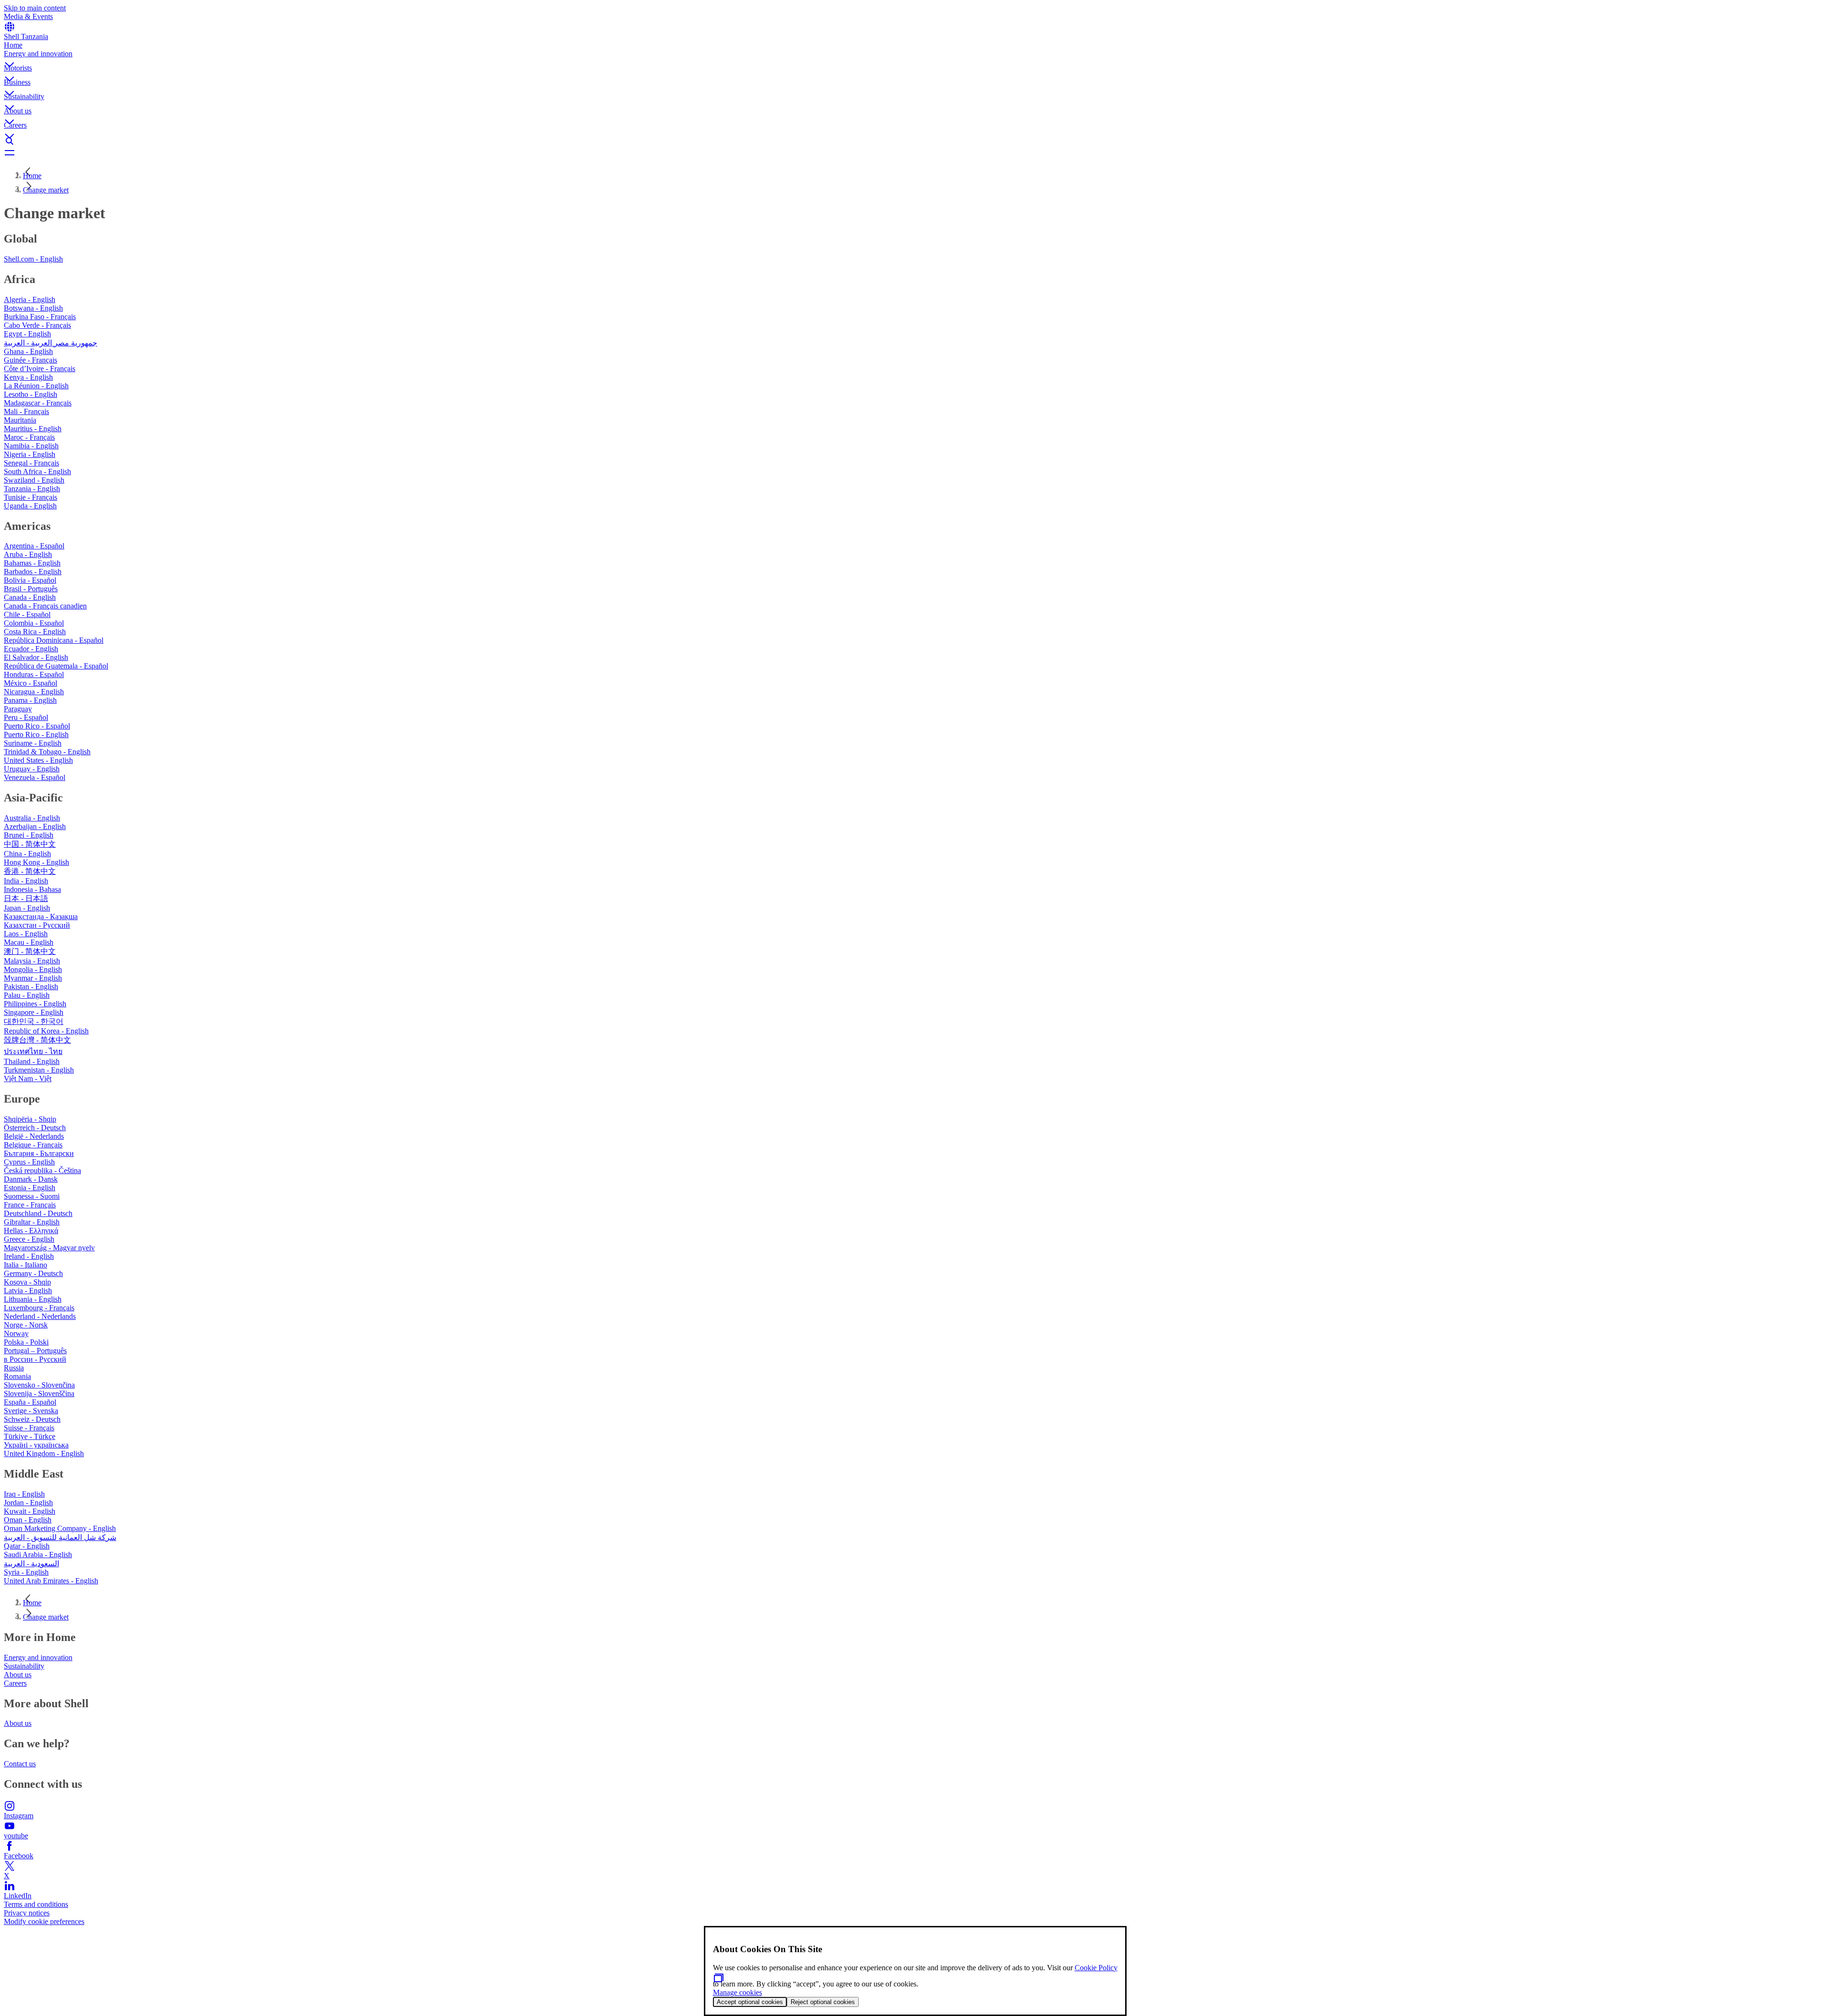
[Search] (915, 141)
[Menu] (915, 152)
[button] (915, 57)
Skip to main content (35, 8)
